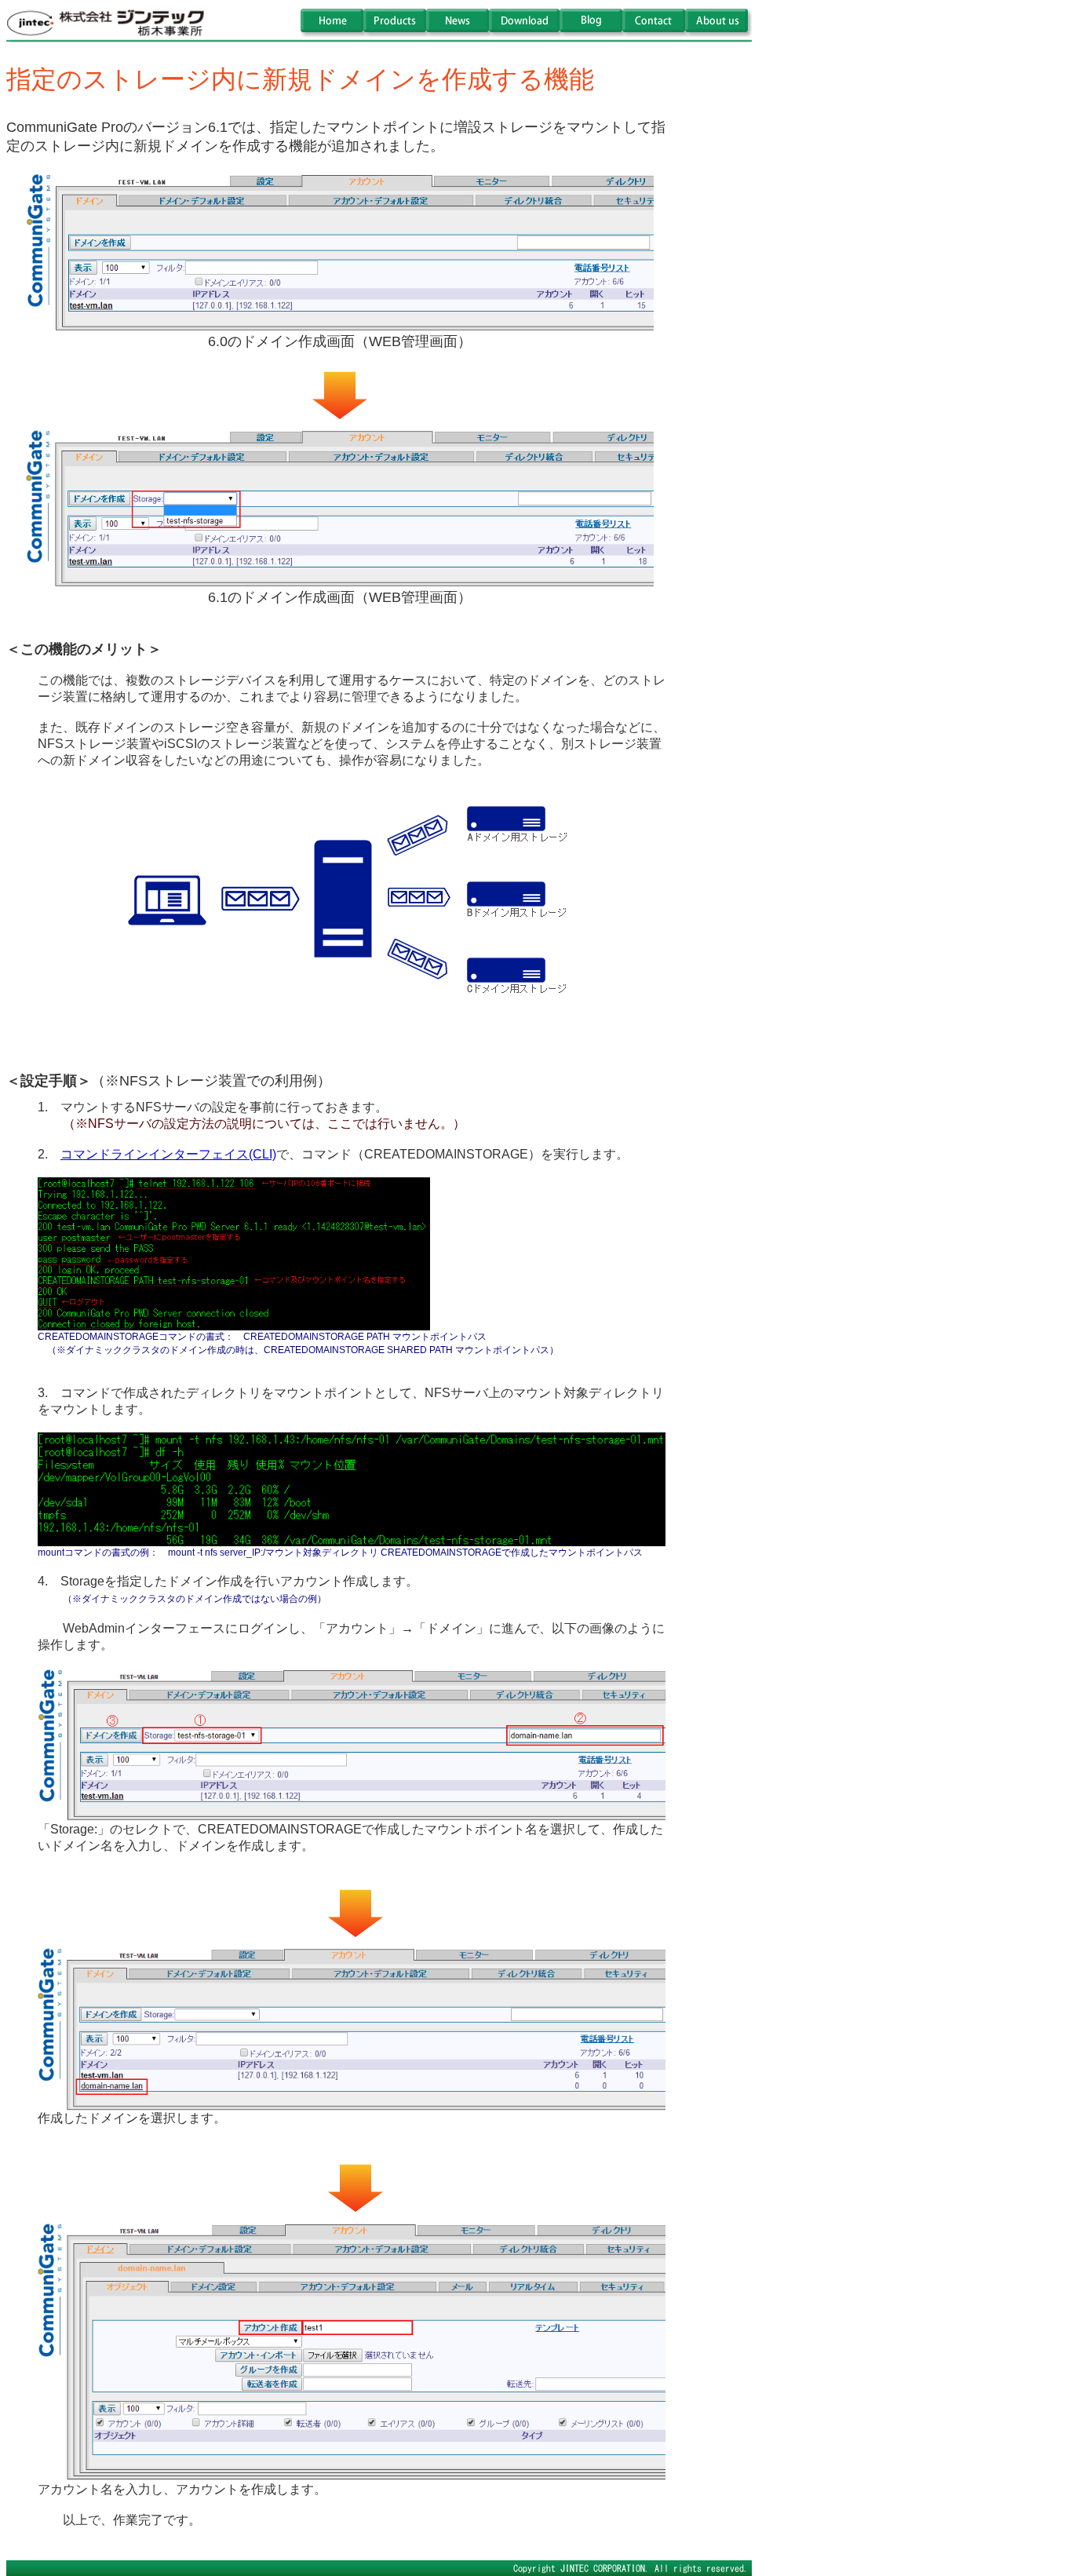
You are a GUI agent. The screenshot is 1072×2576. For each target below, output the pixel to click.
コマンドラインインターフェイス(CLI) (168, 1154)
